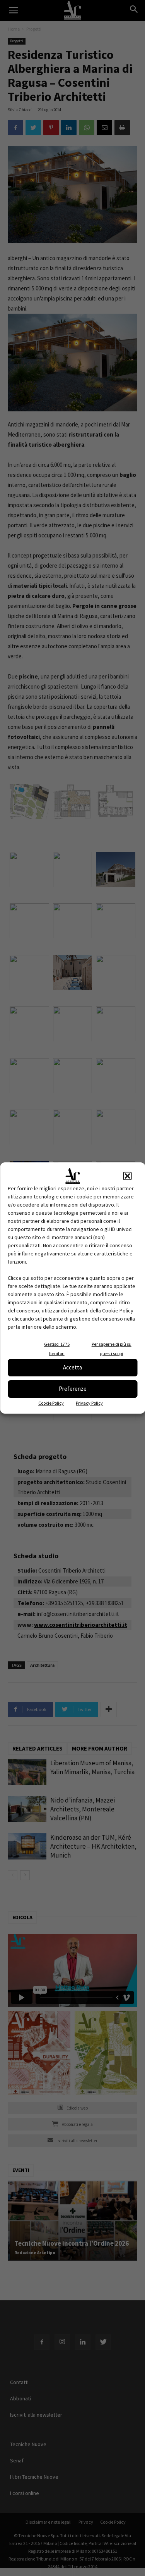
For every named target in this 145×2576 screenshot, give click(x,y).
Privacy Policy (89, 1403)
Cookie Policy (51, 1403)
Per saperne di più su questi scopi (112, 1349)
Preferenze (73, 1389)
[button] (127, 1176)
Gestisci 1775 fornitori (57, 1349)
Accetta (72, 1367)
